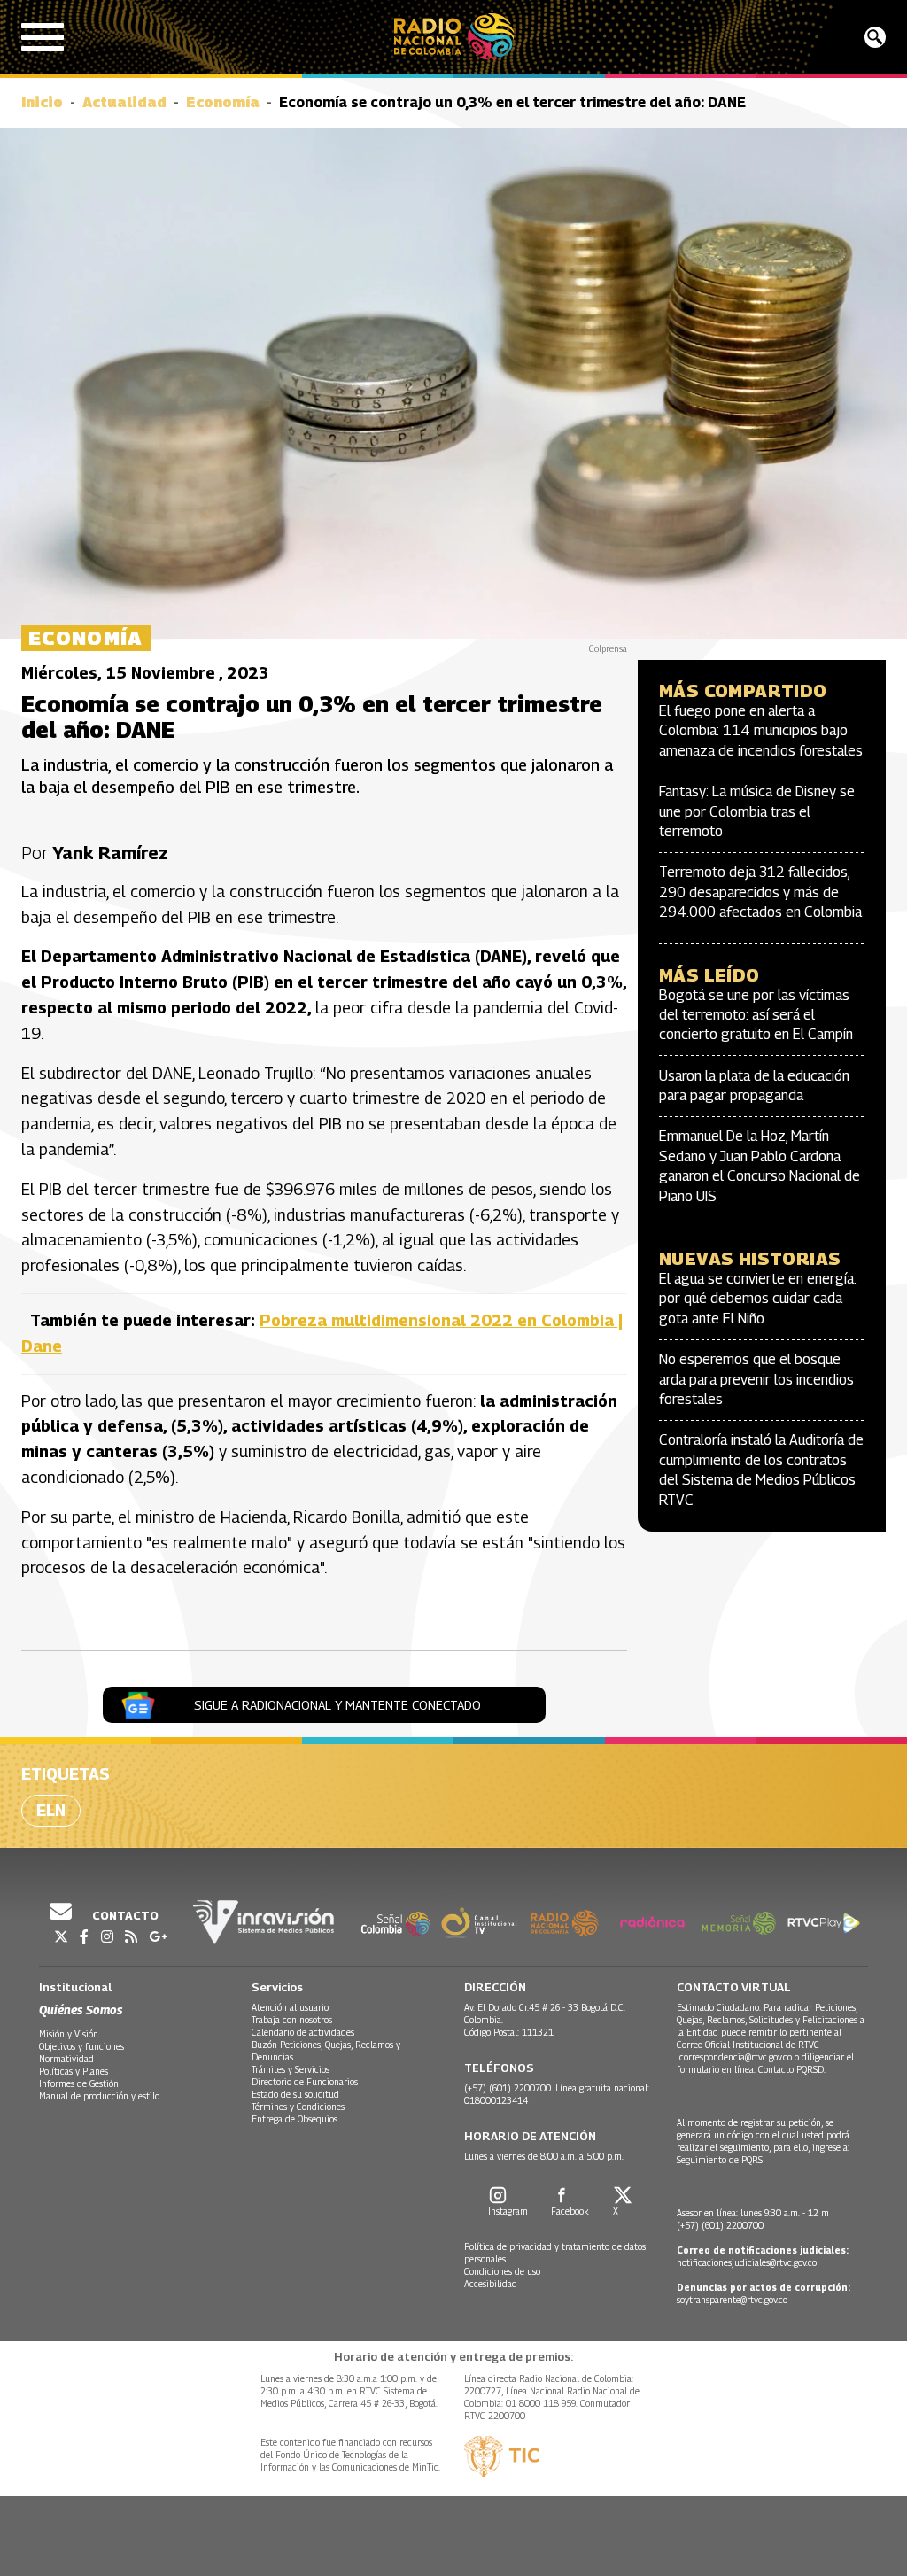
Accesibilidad (491, 2284)
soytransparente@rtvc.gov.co (732, 2300)
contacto (124, 1915)
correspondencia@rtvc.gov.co (736, 2057)
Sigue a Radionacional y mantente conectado (337, 1705)
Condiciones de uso (502, 2271)
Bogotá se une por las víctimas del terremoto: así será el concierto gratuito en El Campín (756, 1015)
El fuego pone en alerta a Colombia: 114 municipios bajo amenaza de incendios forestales (761, 731)
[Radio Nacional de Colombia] (454, 37)
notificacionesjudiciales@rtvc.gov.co (747, 2262)
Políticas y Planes (74, 2071)
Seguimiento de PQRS (720, 2160)
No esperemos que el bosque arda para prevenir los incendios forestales (756, 1379)
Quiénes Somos (81, 2010)
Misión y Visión (69, 2034)
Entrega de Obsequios (295, 2119)
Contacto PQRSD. (793, 2069)
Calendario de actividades (303, 2032)
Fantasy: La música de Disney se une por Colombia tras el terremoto (757, 811)
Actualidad (124, 102)
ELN (51, 1810)
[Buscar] (875, 37)
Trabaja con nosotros (292, 2020)
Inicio (42, 102)
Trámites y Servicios (291, 2069)
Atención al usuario (290, 2007)
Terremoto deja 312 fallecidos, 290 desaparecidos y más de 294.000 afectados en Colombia (760, 892)
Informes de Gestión (79, 2083)
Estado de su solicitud (295, 2094)
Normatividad (66, 2059)
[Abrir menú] (43, 37)
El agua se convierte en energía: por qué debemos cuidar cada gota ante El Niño (758, 1299)
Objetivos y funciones (81, 2046)
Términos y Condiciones (298, 2107)
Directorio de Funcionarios (305, 2082)
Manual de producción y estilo (99, 2096)
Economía (223, 102)
